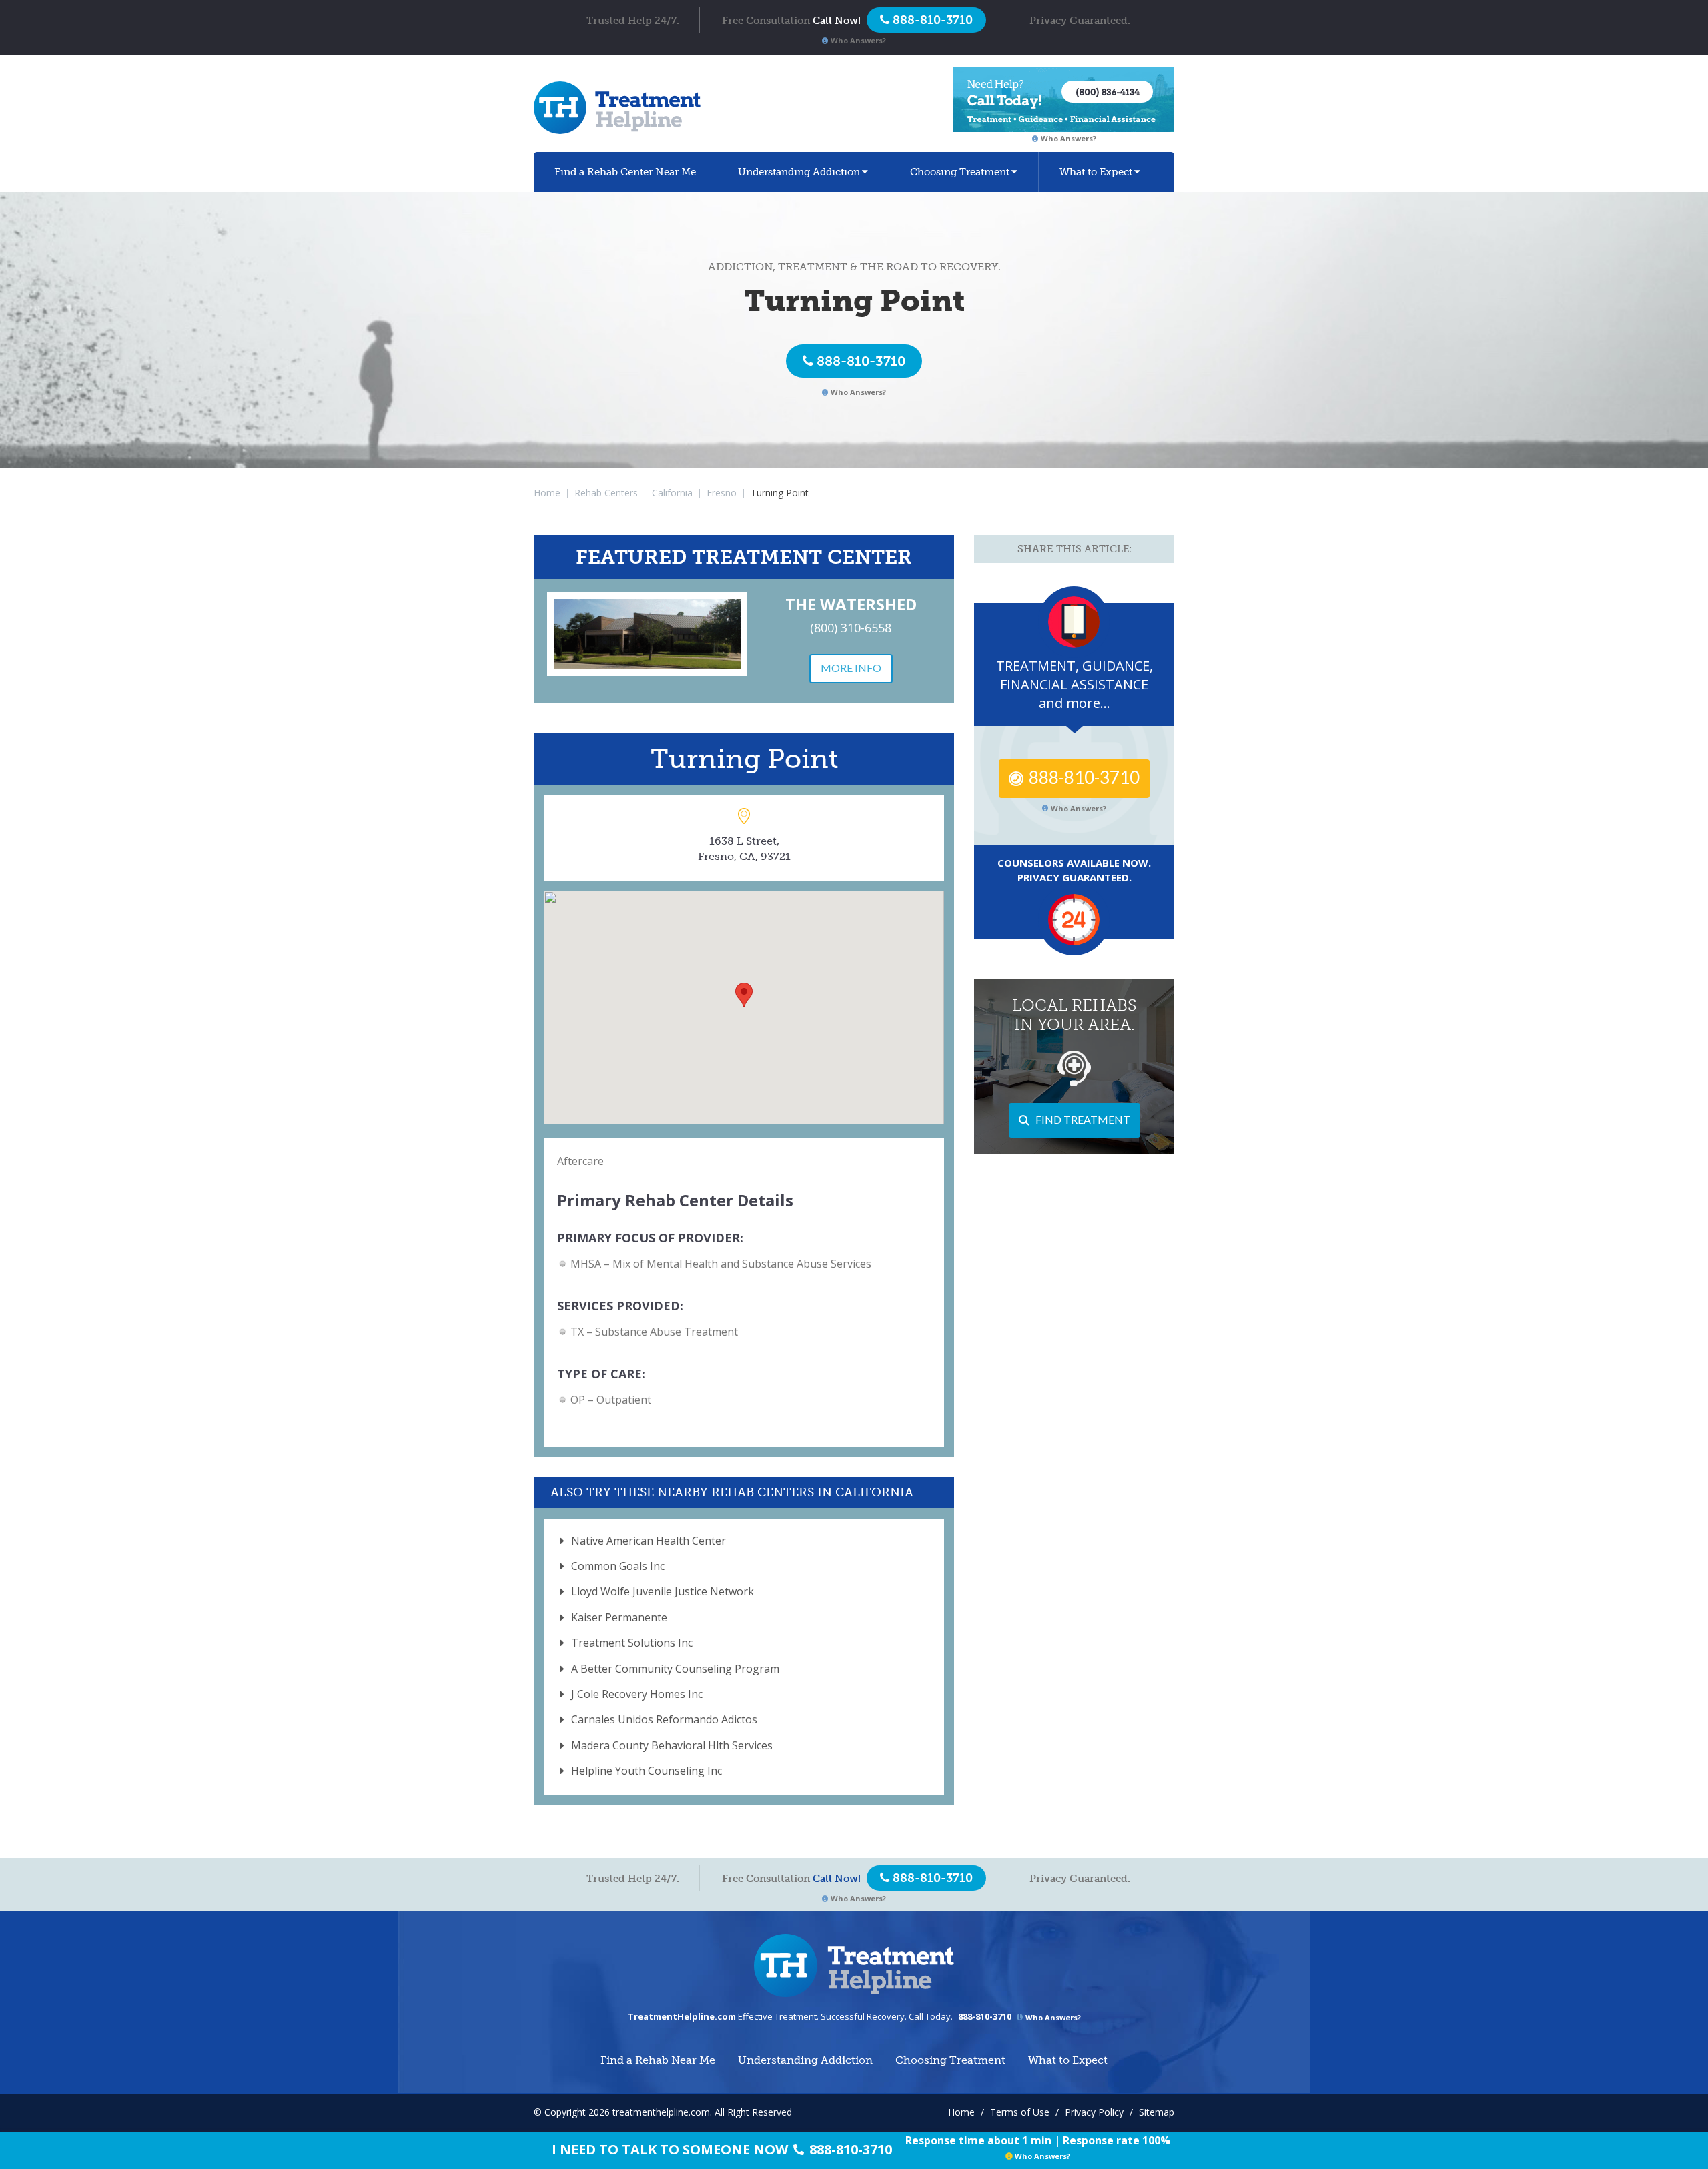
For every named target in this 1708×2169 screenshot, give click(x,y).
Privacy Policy (1094, 2112)
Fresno (722, 493)
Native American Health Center (649, 1541)
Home (547, 493)
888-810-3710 (861, 361)
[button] (744, 995)
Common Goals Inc (618, 1566)
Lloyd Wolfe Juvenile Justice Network (663, 1591)
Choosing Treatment (960, 172)
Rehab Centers (606, 493)
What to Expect (1096, 172)
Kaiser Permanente (619, 1617)
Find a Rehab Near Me (625, 172)
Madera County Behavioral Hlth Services (672, 1745)
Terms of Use (1020, 2112)
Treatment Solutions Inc (632, 1643)
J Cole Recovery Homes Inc (637, 1694)
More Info (851, 668)
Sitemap (1157, 2112)
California (672, 493)
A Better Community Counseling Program (675, 1669)
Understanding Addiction (799, 172)
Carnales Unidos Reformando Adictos (664, 1719)
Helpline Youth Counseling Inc (647, 1771)
